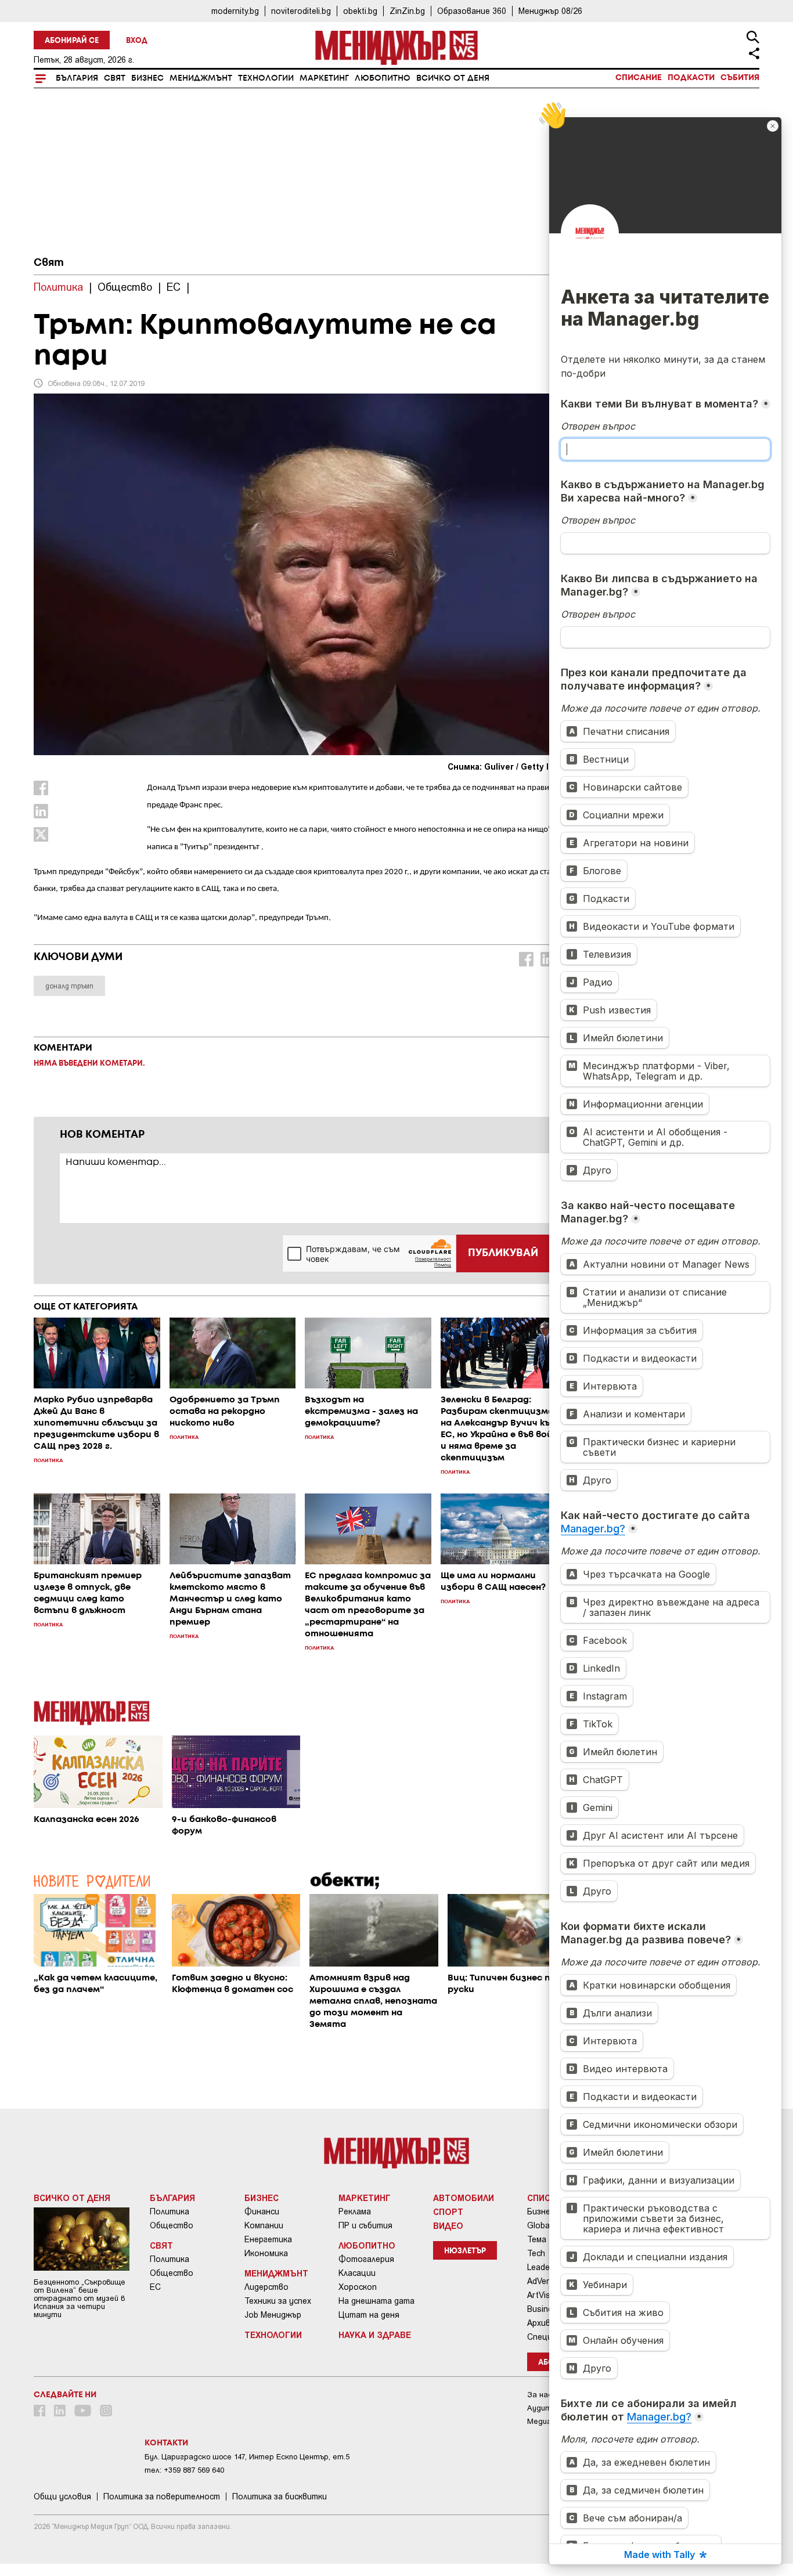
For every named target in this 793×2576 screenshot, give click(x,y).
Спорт (448, 2211)
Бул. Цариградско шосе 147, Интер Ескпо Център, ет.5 (247, 2457)
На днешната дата (376, 2301)
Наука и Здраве (375, 2335)
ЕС (155, 2287)
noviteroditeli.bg (301, 11)
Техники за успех (278, 2301)
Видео (448, 2225)
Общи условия (62, 2496)
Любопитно (383, 78)
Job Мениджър (273, 2315)
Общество (172, 2225)
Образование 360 (472, 11)
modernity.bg (235, 11)
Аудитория (548, 2408)
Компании (264, 2225)
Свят (115, 78)
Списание (639, 78)
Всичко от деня (453, 78)
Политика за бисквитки (280, 2496)
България (77, 78)
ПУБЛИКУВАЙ (503, 1253)
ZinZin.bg (407, 11)
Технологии (266, 78)
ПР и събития (365, 2225)
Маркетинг (324, 78)
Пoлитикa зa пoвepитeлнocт (162, 2496)
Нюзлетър (465, 2251)
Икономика (266, 2253)
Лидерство (266, 2287)
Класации (357, 2273)
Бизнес (147, 78)
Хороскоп (358, 2287)
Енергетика (268, 2239)
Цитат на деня (369, 2315)
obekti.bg (360, 11)
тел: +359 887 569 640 (184, 2470)
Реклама (355, 2211)
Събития (740, 78)
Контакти (166, 2443)
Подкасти (691, 78)
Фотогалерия (366, 2259)
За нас (540, 2395)
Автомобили (464, 2198)
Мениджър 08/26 (550, 11)
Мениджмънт (201, 78)
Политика (170, 2211)
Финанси (262, 2211)
